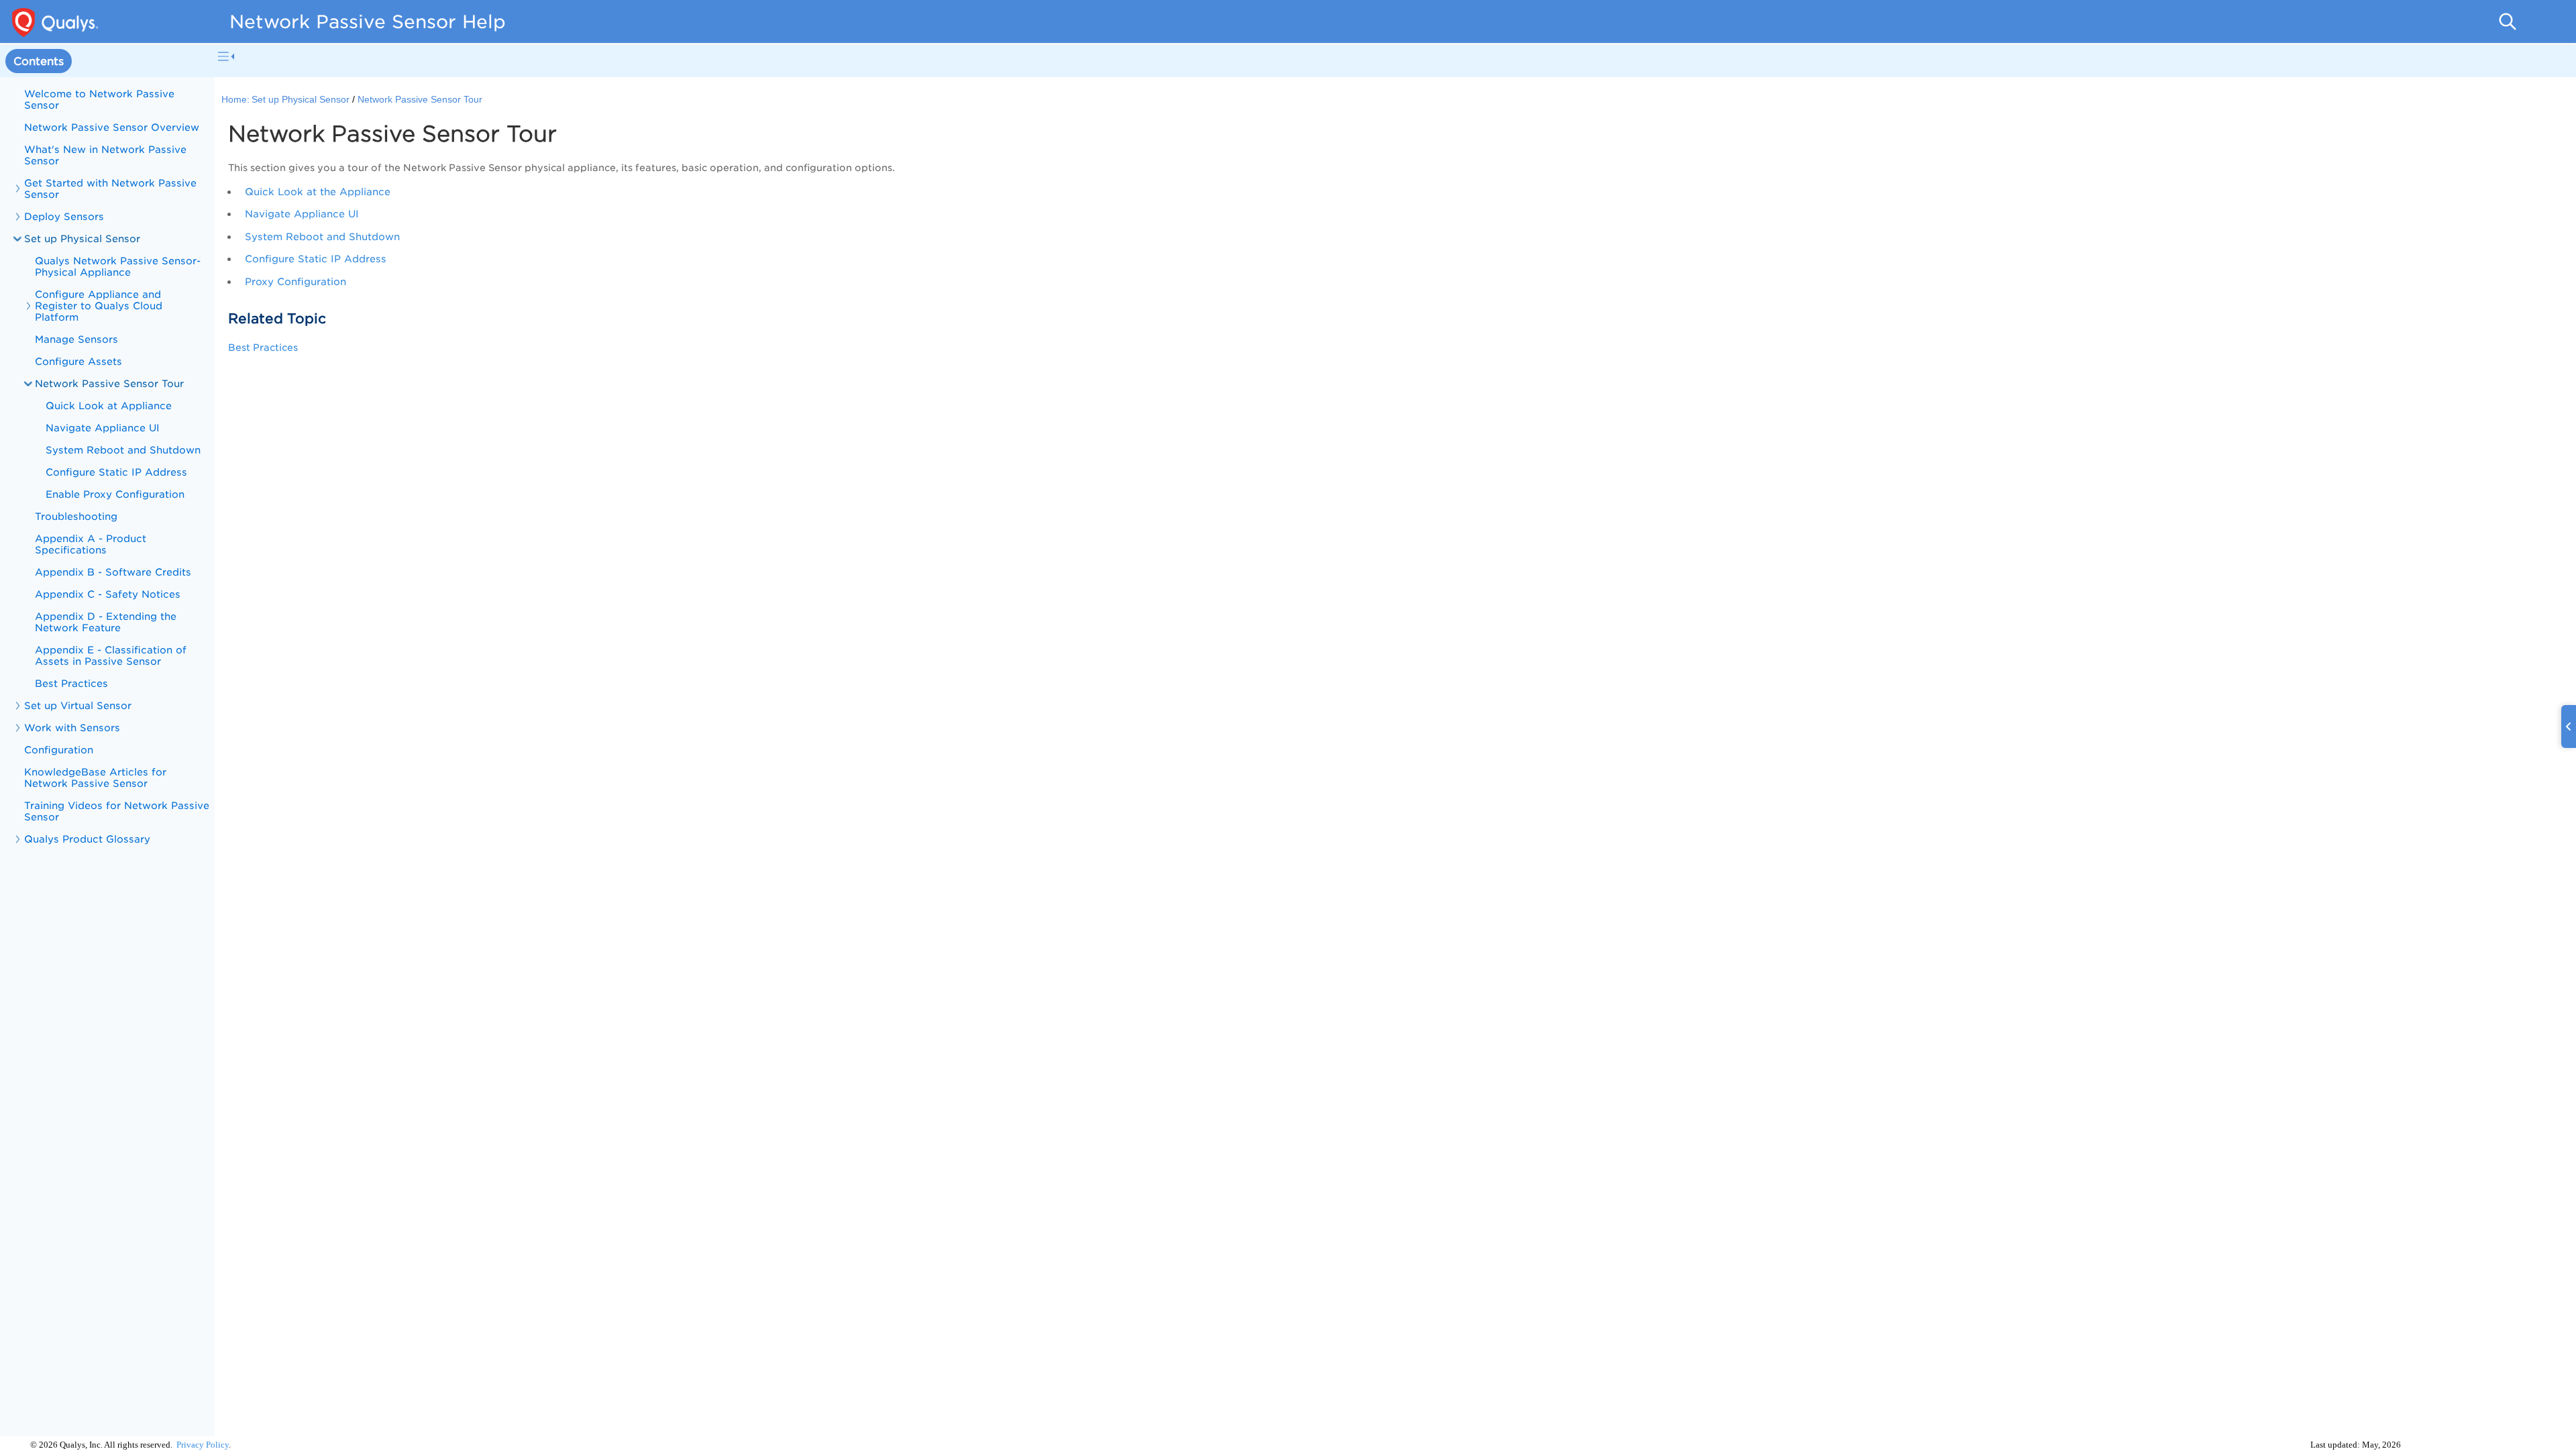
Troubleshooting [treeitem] (76, 516)
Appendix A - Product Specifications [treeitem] (91, 544)
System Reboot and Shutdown (322, 236)
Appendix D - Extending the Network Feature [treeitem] (106, 622)
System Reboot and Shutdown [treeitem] (123, 450)
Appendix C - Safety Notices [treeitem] (108, 594)
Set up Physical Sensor (82, 238)
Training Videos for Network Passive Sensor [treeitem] (117, 811)
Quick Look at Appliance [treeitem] (109, 406)
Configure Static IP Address (316, 259)
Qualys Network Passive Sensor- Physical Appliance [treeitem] (118, 266)
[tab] (39, 61)
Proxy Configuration (296, 281)
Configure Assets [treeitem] (78, 361)
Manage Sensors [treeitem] (76, 339)
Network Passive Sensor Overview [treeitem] (112, 127)
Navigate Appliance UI (302, 214)
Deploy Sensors (64, 216)
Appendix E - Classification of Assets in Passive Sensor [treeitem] (111, 655)
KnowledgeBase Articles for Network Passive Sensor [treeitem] (95, 777)
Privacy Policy (203, 1445)
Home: (235, 100)
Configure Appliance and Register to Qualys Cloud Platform (99, 306)
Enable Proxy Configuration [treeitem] (115, 494)
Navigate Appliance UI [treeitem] (103, 428)
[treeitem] (107, 439)
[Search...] (2508, 21)
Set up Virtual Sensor (78, 705)
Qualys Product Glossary (87, 839)
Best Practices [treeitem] (76, 683)
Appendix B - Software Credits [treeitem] (113, 572)
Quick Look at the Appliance (318, 192)
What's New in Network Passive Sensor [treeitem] (105, 155)
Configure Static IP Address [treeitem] (116, 472)
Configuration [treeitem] (59, 750)
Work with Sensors (72, 728)
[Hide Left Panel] (226, 56)
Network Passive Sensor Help (368, 21)
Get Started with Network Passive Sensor (110, 189)
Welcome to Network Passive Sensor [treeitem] (99, 99)
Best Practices (267, 347)
